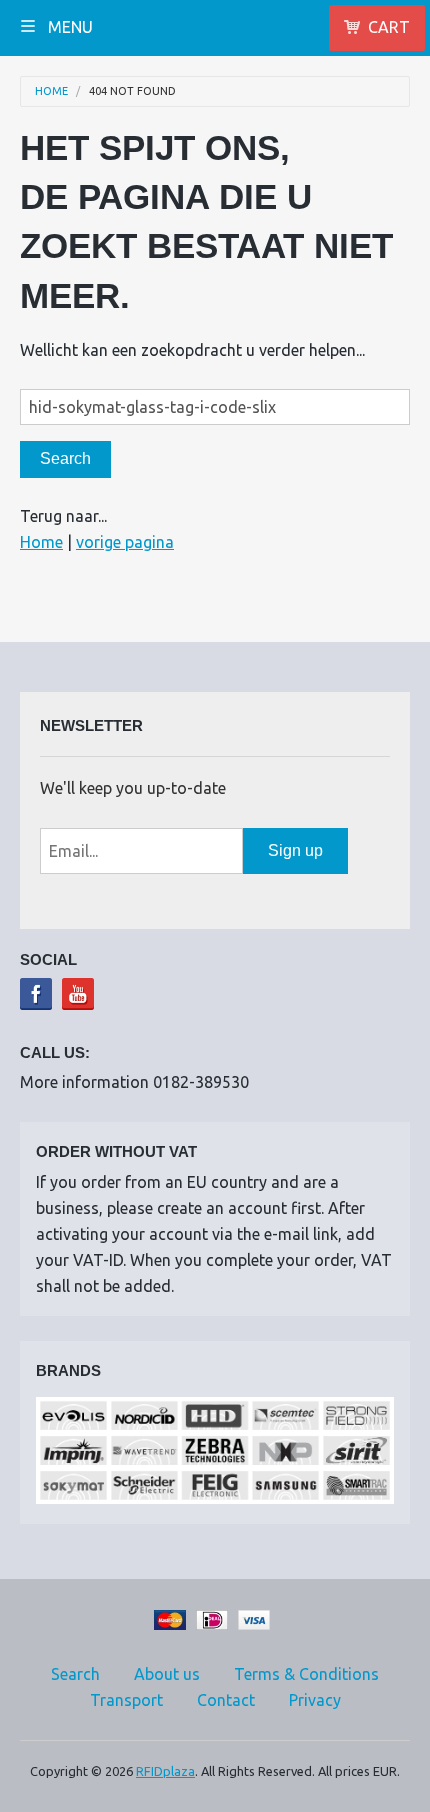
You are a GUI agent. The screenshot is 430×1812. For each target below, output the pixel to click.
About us (167, 1674)
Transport (126, 1700)
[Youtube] (78, 994)
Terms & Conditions (306, 1674)
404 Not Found (132, 91)
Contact (226, 1700)
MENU (68, 27)
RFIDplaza (165, 1771)
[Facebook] (36, 994)
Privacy (315, 1700)
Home (51, 91)
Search (75, 1674)
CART (389, 27)
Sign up (295, 850)
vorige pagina (125, 542)
